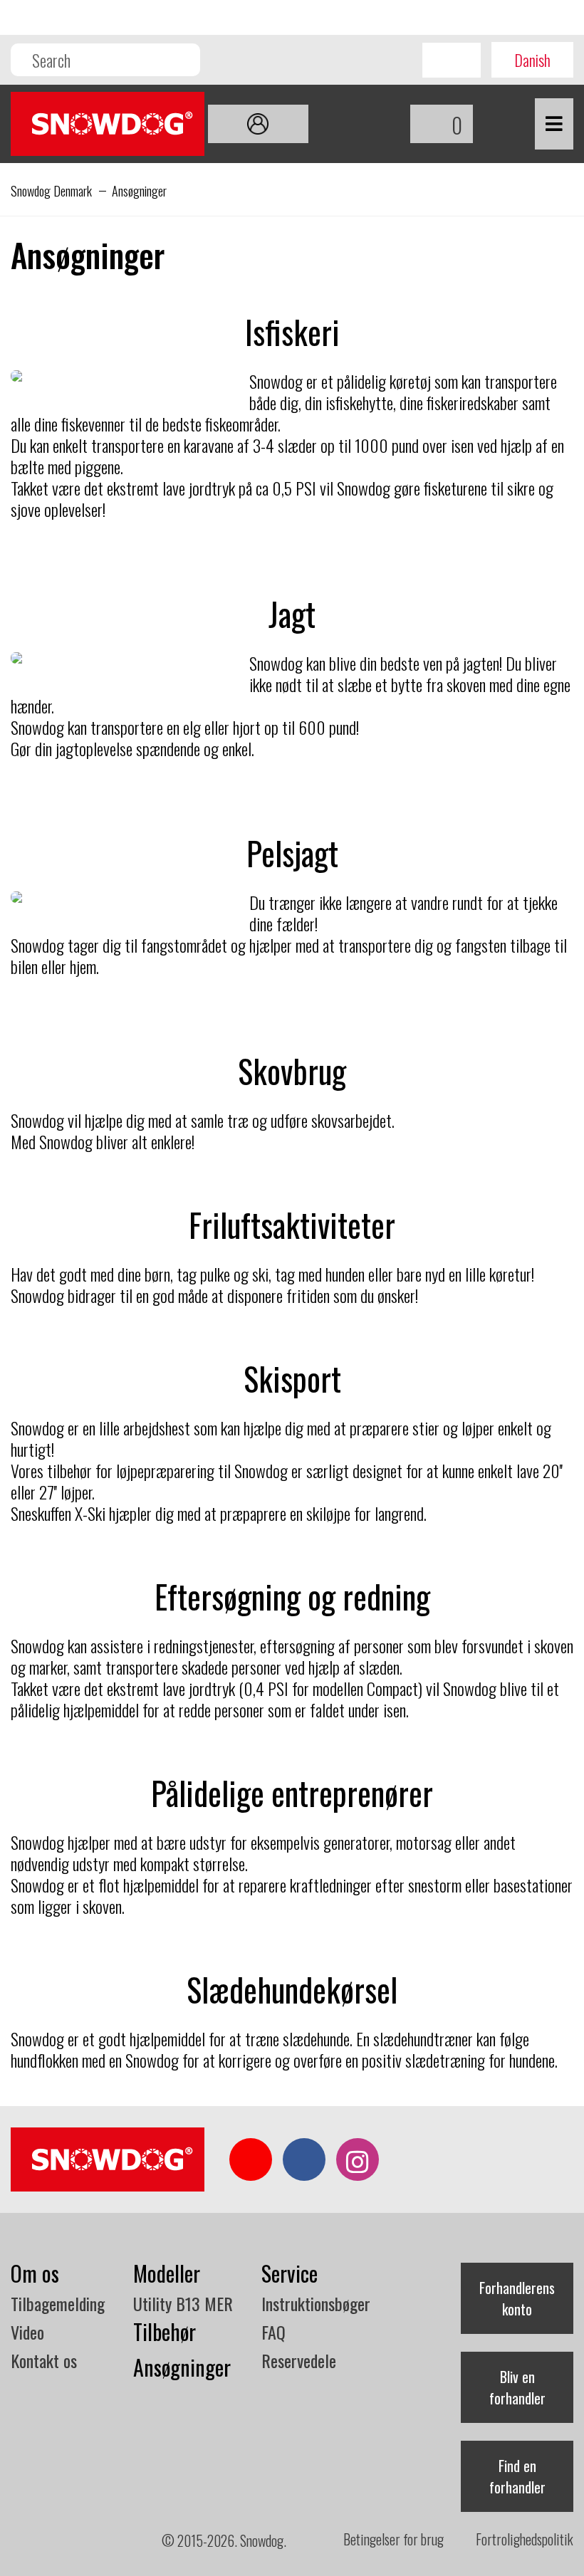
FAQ (273, 2332)
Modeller (167, 2273)
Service (290, 2273)
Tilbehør (165, 2331)
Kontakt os (44, 2360)
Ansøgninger (182, 2367)
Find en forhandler (517, 2476)
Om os (35, 2273)
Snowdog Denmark (51, 191)
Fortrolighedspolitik (525, 2539)
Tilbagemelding (58, 2303)
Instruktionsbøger (316, 2303)
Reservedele (299, 2360)
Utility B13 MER (183, 2303)
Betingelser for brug (393, 2539)
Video (27, 2332)
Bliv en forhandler (517, 2387)
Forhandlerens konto (517, 2298)
